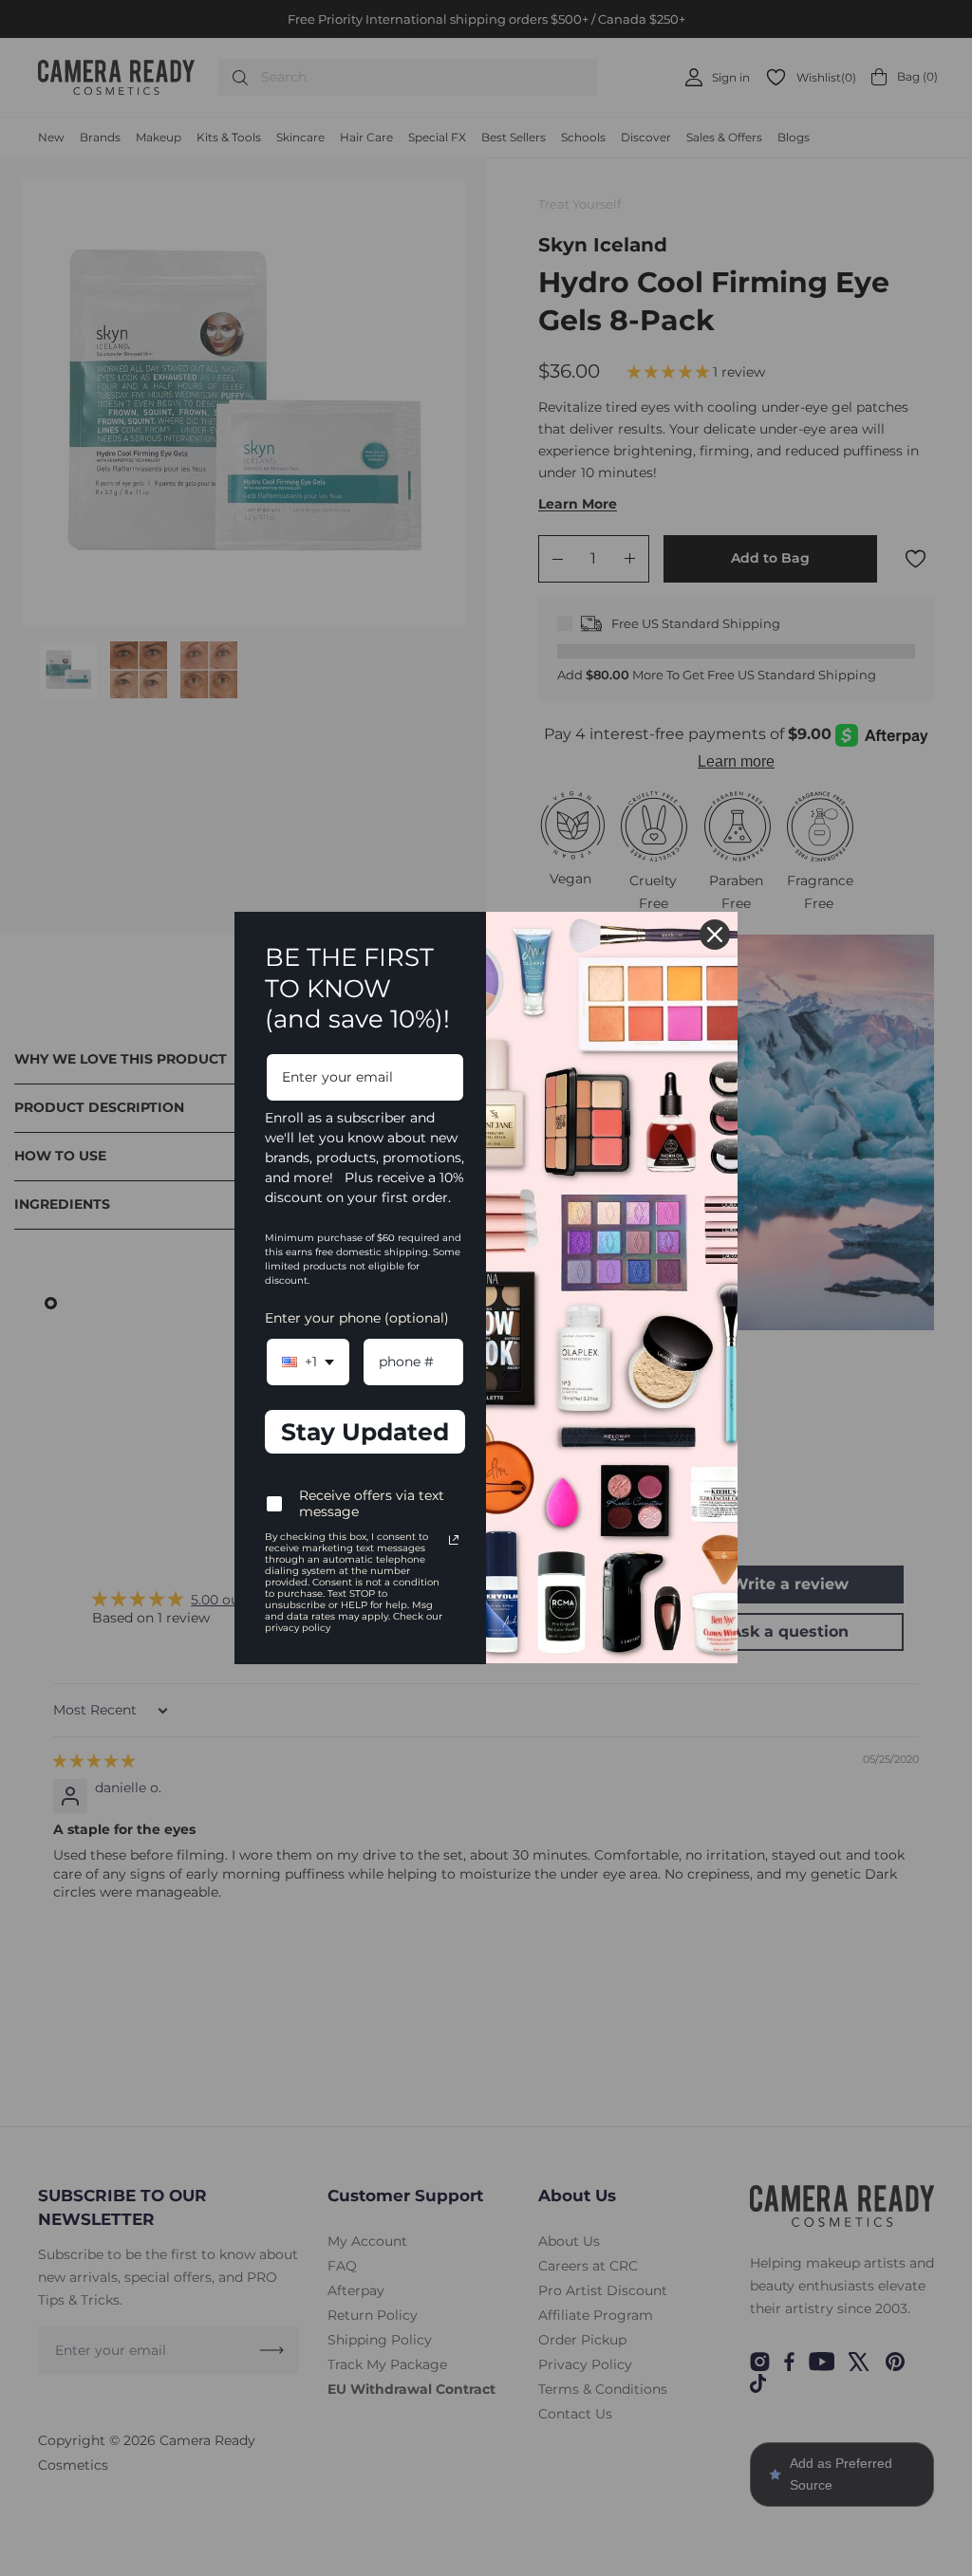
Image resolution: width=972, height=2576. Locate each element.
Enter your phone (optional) (357, 1318)
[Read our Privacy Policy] (454, 1540)
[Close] (715, 935)
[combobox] (308, 1362)
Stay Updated (365, 1432)
